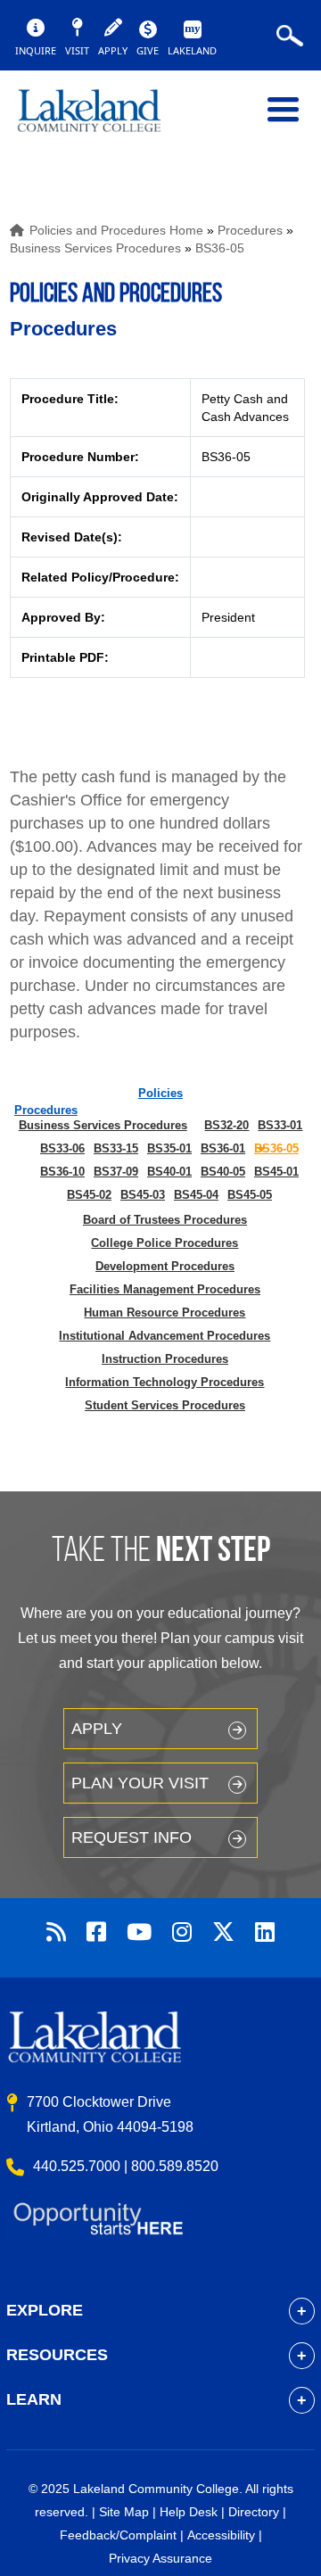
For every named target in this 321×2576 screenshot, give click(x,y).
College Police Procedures (165, 1243)
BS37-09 (116, 1172)
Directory (254, 2512)
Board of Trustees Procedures (165, 1220)
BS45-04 (196, 1195)
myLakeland (103, 119)
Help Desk (189, 2512)
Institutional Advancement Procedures (165, 1336)
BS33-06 (62, 1148)
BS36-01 (223, 1148)
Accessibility (221, 2535)
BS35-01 (169, 1148)
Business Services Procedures (95, 248)
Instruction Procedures (165, 1359)
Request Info (132, 1837)
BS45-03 (143, 1195)
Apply (97, 1729)
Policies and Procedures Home (116, 230)
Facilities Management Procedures (165, 1289)
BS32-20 (226, 1125)
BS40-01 (169, 1172)
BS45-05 (250, 1195)
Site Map (124, 2512)
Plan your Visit (140, 1783)
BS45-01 (276, 1172)
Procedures (250, 230)
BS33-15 (116, 1148)
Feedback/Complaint (118, 2535)
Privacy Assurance (160, 2558)
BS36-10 (62, 1172)
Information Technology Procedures (165, 1382)
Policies (160, 1093)
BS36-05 (220, 248)
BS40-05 (223, 1172)
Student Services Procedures (165, 1405)
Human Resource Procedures (165, 1313)
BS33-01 (280, 1125)
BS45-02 (89, 1195)
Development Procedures (165, 1266)
